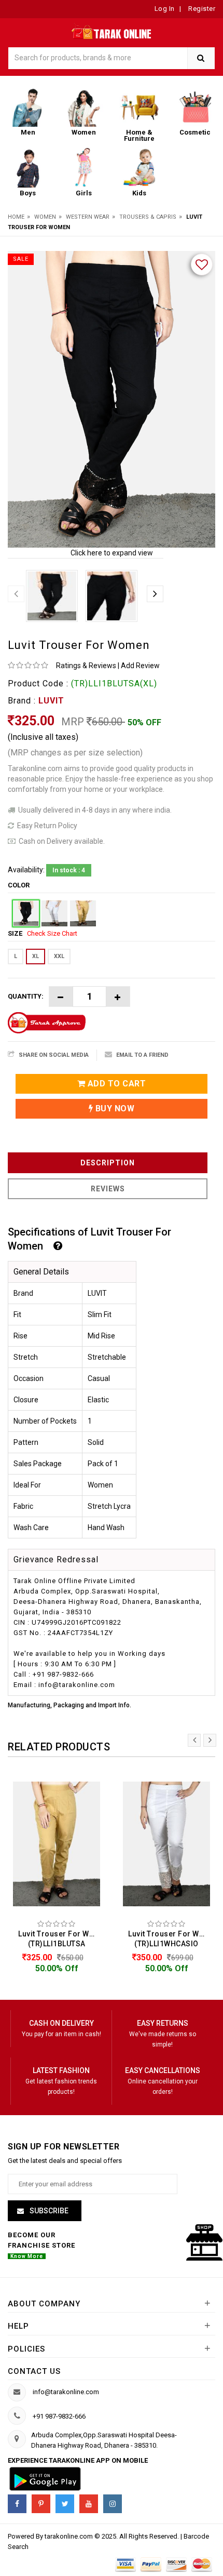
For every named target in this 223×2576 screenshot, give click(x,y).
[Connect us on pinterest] (41, 2504)
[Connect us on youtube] (89, 2504)
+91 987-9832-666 (59, 2416)
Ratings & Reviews (86, 666)
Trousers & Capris (148, 217)
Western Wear (88, 217)
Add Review (140, 666)
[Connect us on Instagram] (113, 2504)
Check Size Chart (52, 933)
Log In (165, 9)
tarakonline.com (69, 2536)
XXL (59, 956)
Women (45, 217)
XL (36, 956)
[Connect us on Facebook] (17, 2504)
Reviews (108, 1189)
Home (16, 217)
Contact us (34, 2371)
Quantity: (26, 996)
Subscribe (48, 2211)
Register (201, 9)
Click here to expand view (112, 553)
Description (108, 1163)
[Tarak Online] (112, 30)
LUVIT (51, 701)
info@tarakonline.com (66, 2392)
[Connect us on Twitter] (65, 2504)
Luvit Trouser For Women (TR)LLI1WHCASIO (169, 1939)
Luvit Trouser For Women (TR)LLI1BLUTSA (59, 1939)
